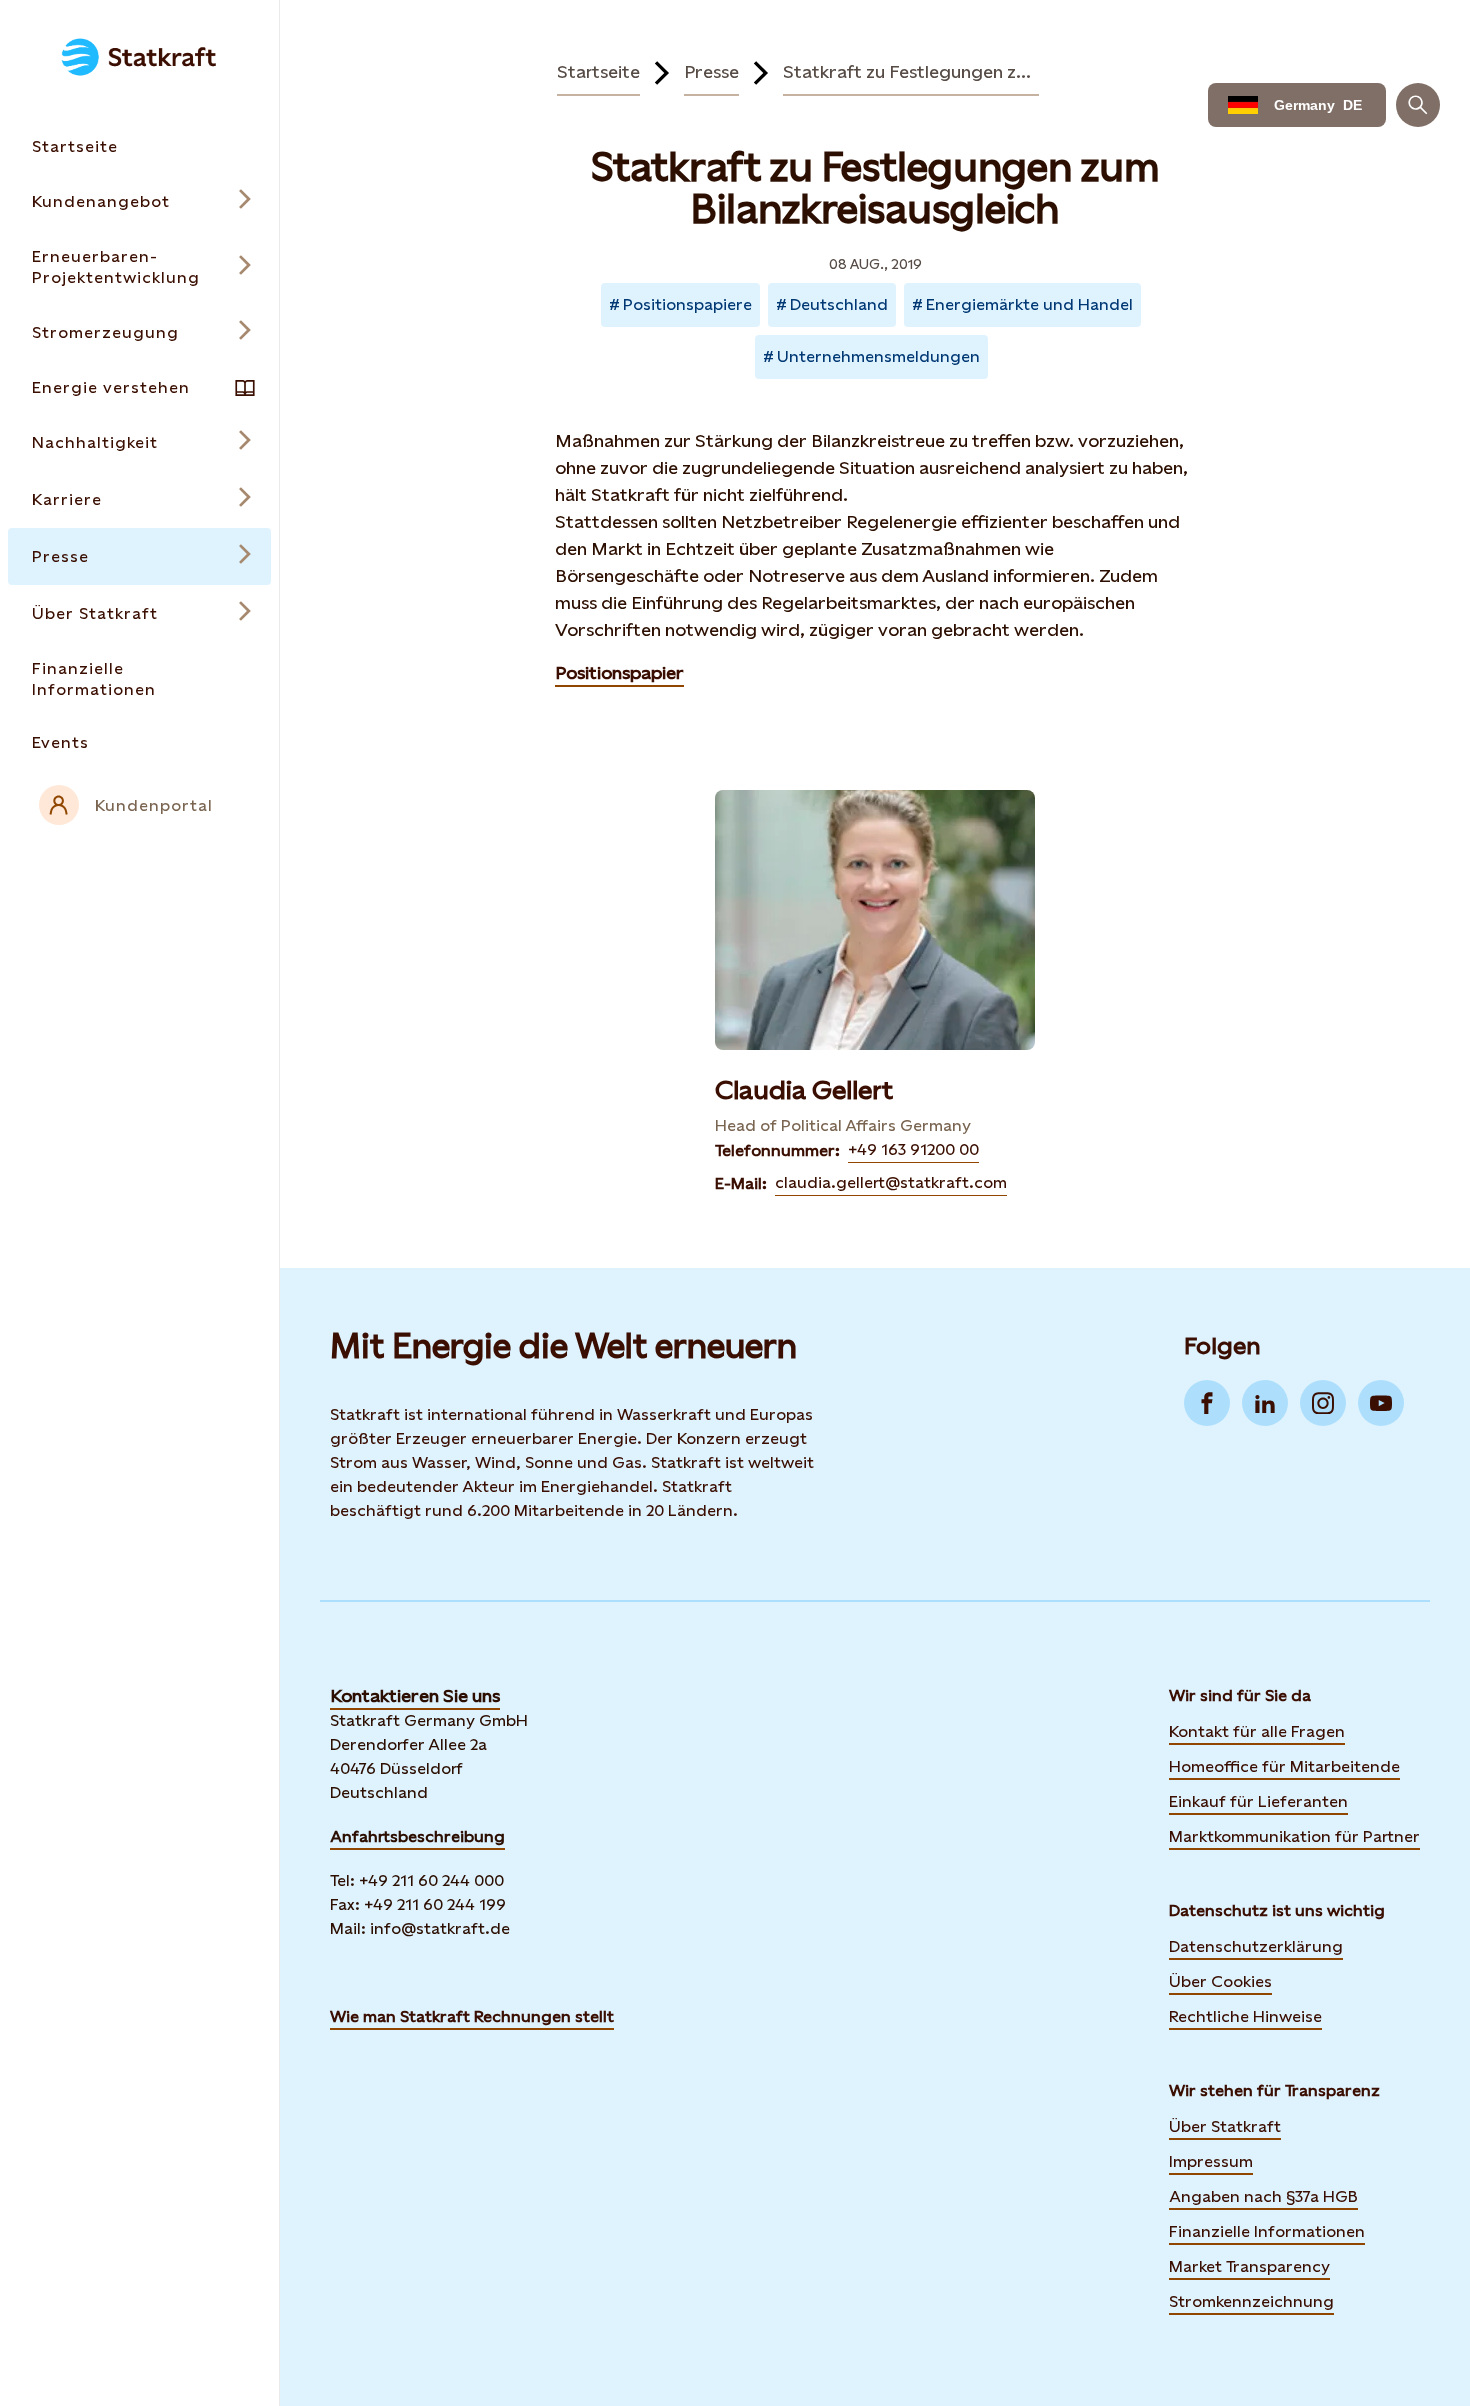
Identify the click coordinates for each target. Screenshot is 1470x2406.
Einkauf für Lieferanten (1258, 1801)
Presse (711, 71)
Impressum (1211, 2161)
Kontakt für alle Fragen (1257, 1731)
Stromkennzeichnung (1251, 2301)
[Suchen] (1418, 105)
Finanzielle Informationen (1267, 2231)
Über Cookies (1220, 1981)
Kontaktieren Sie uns (415, 1695)
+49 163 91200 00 (913, 1149)
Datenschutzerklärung (1256, 1946)
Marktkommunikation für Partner (1294, 1836)
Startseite (598, 71)
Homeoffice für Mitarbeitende (1284, 1766)
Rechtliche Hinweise (1245, 2016)
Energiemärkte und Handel (1029, 304)
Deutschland (839, 304)
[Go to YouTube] (1381, 1403)
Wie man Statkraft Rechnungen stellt (472, 2016)
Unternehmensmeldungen (878, 356)
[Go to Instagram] (1323, 1403)
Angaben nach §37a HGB (1263, 2196)
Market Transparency (1249, 2266)
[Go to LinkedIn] (1265, 1403)
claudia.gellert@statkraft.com (891, 1182)
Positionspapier (619, 672)
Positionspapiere (687, 304)
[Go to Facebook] (1207, 1403)
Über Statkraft (1225, 2126)
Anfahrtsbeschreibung (417, 1836)
